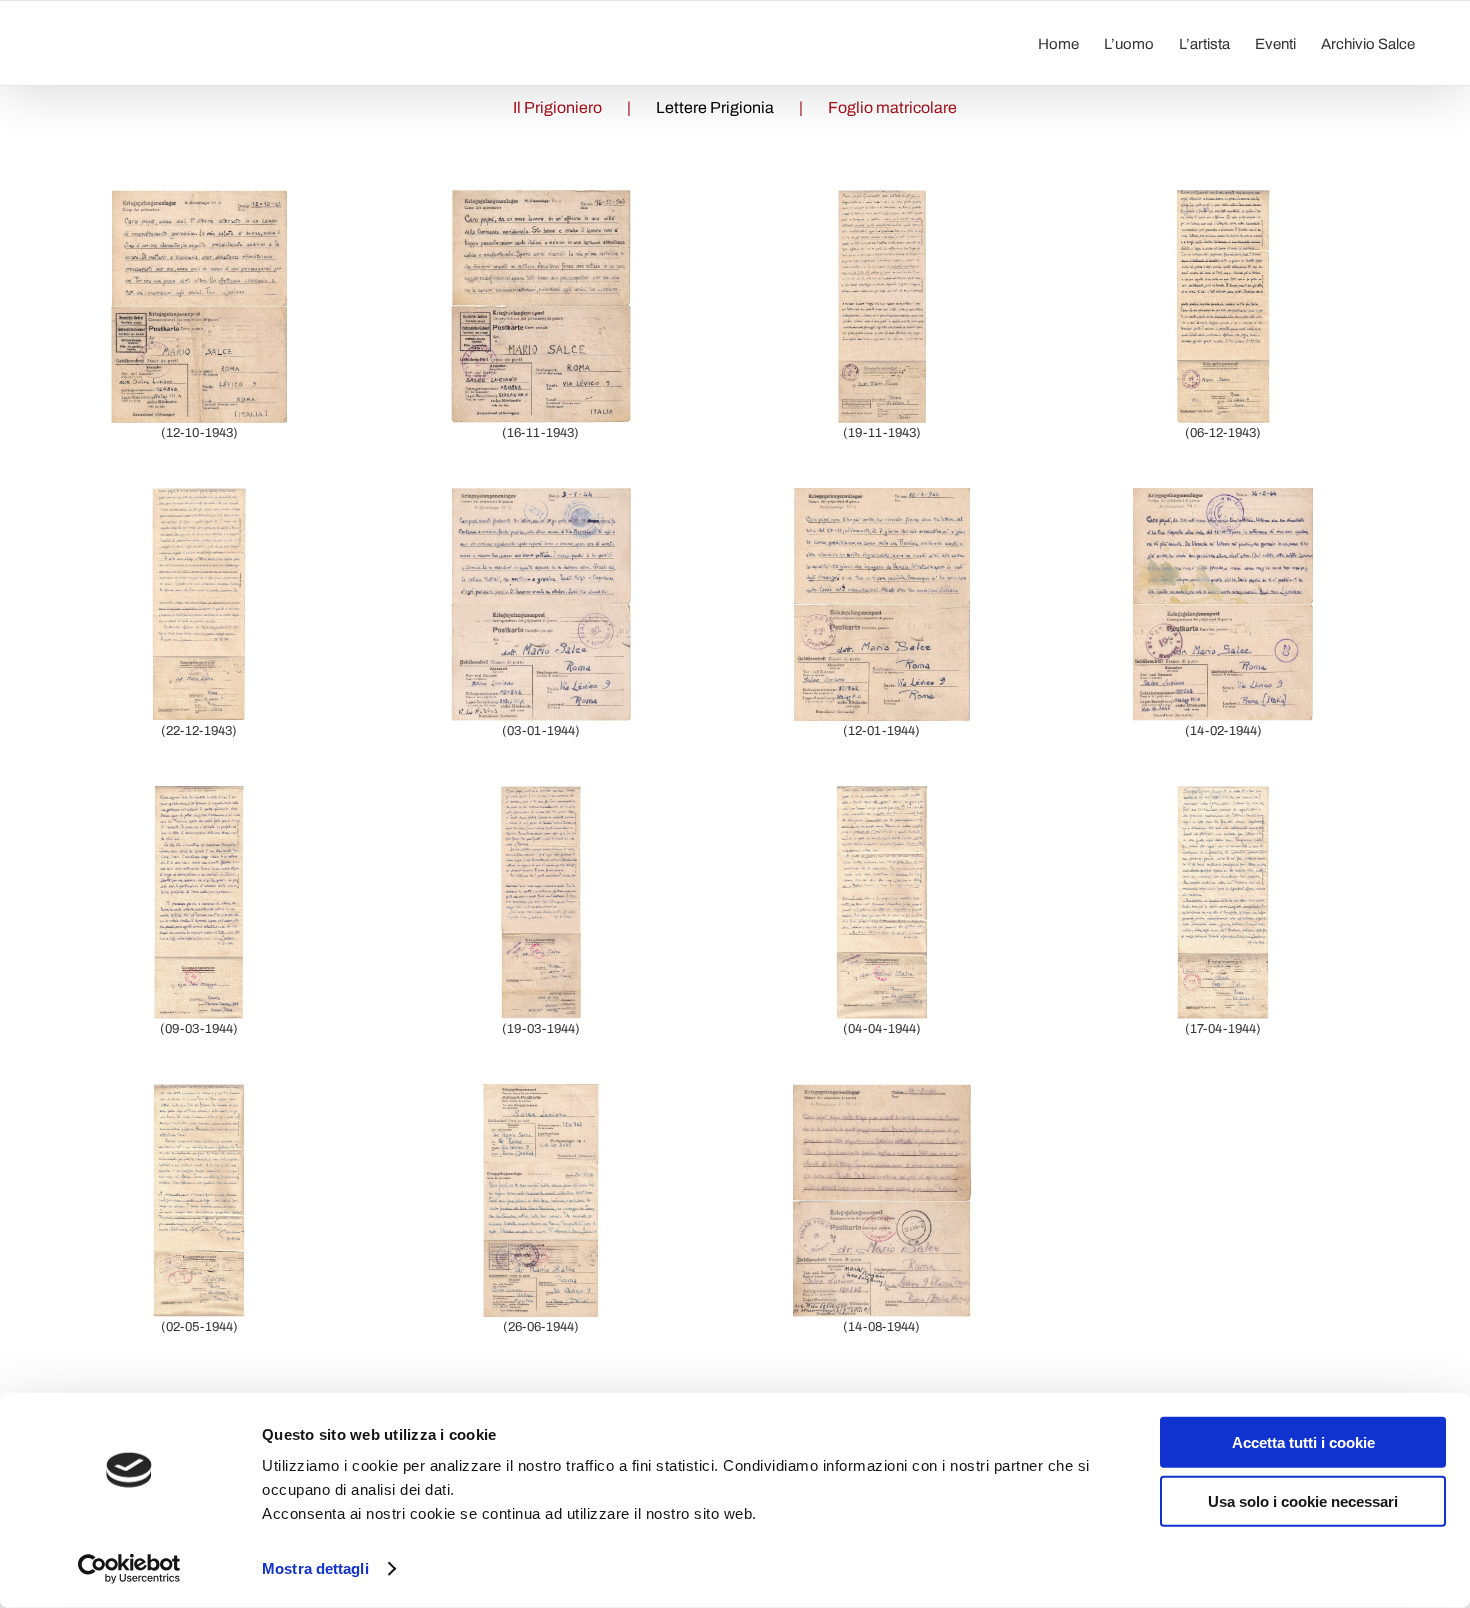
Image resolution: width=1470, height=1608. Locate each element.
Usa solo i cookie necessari (1303, 1500)
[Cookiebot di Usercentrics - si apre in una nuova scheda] (129, 1569)
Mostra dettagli (315, 1568)
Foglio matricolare (892, 107)
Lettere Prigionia (715, 107)
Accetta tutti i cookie (1303, 1442)
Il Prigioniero (557, 107)
